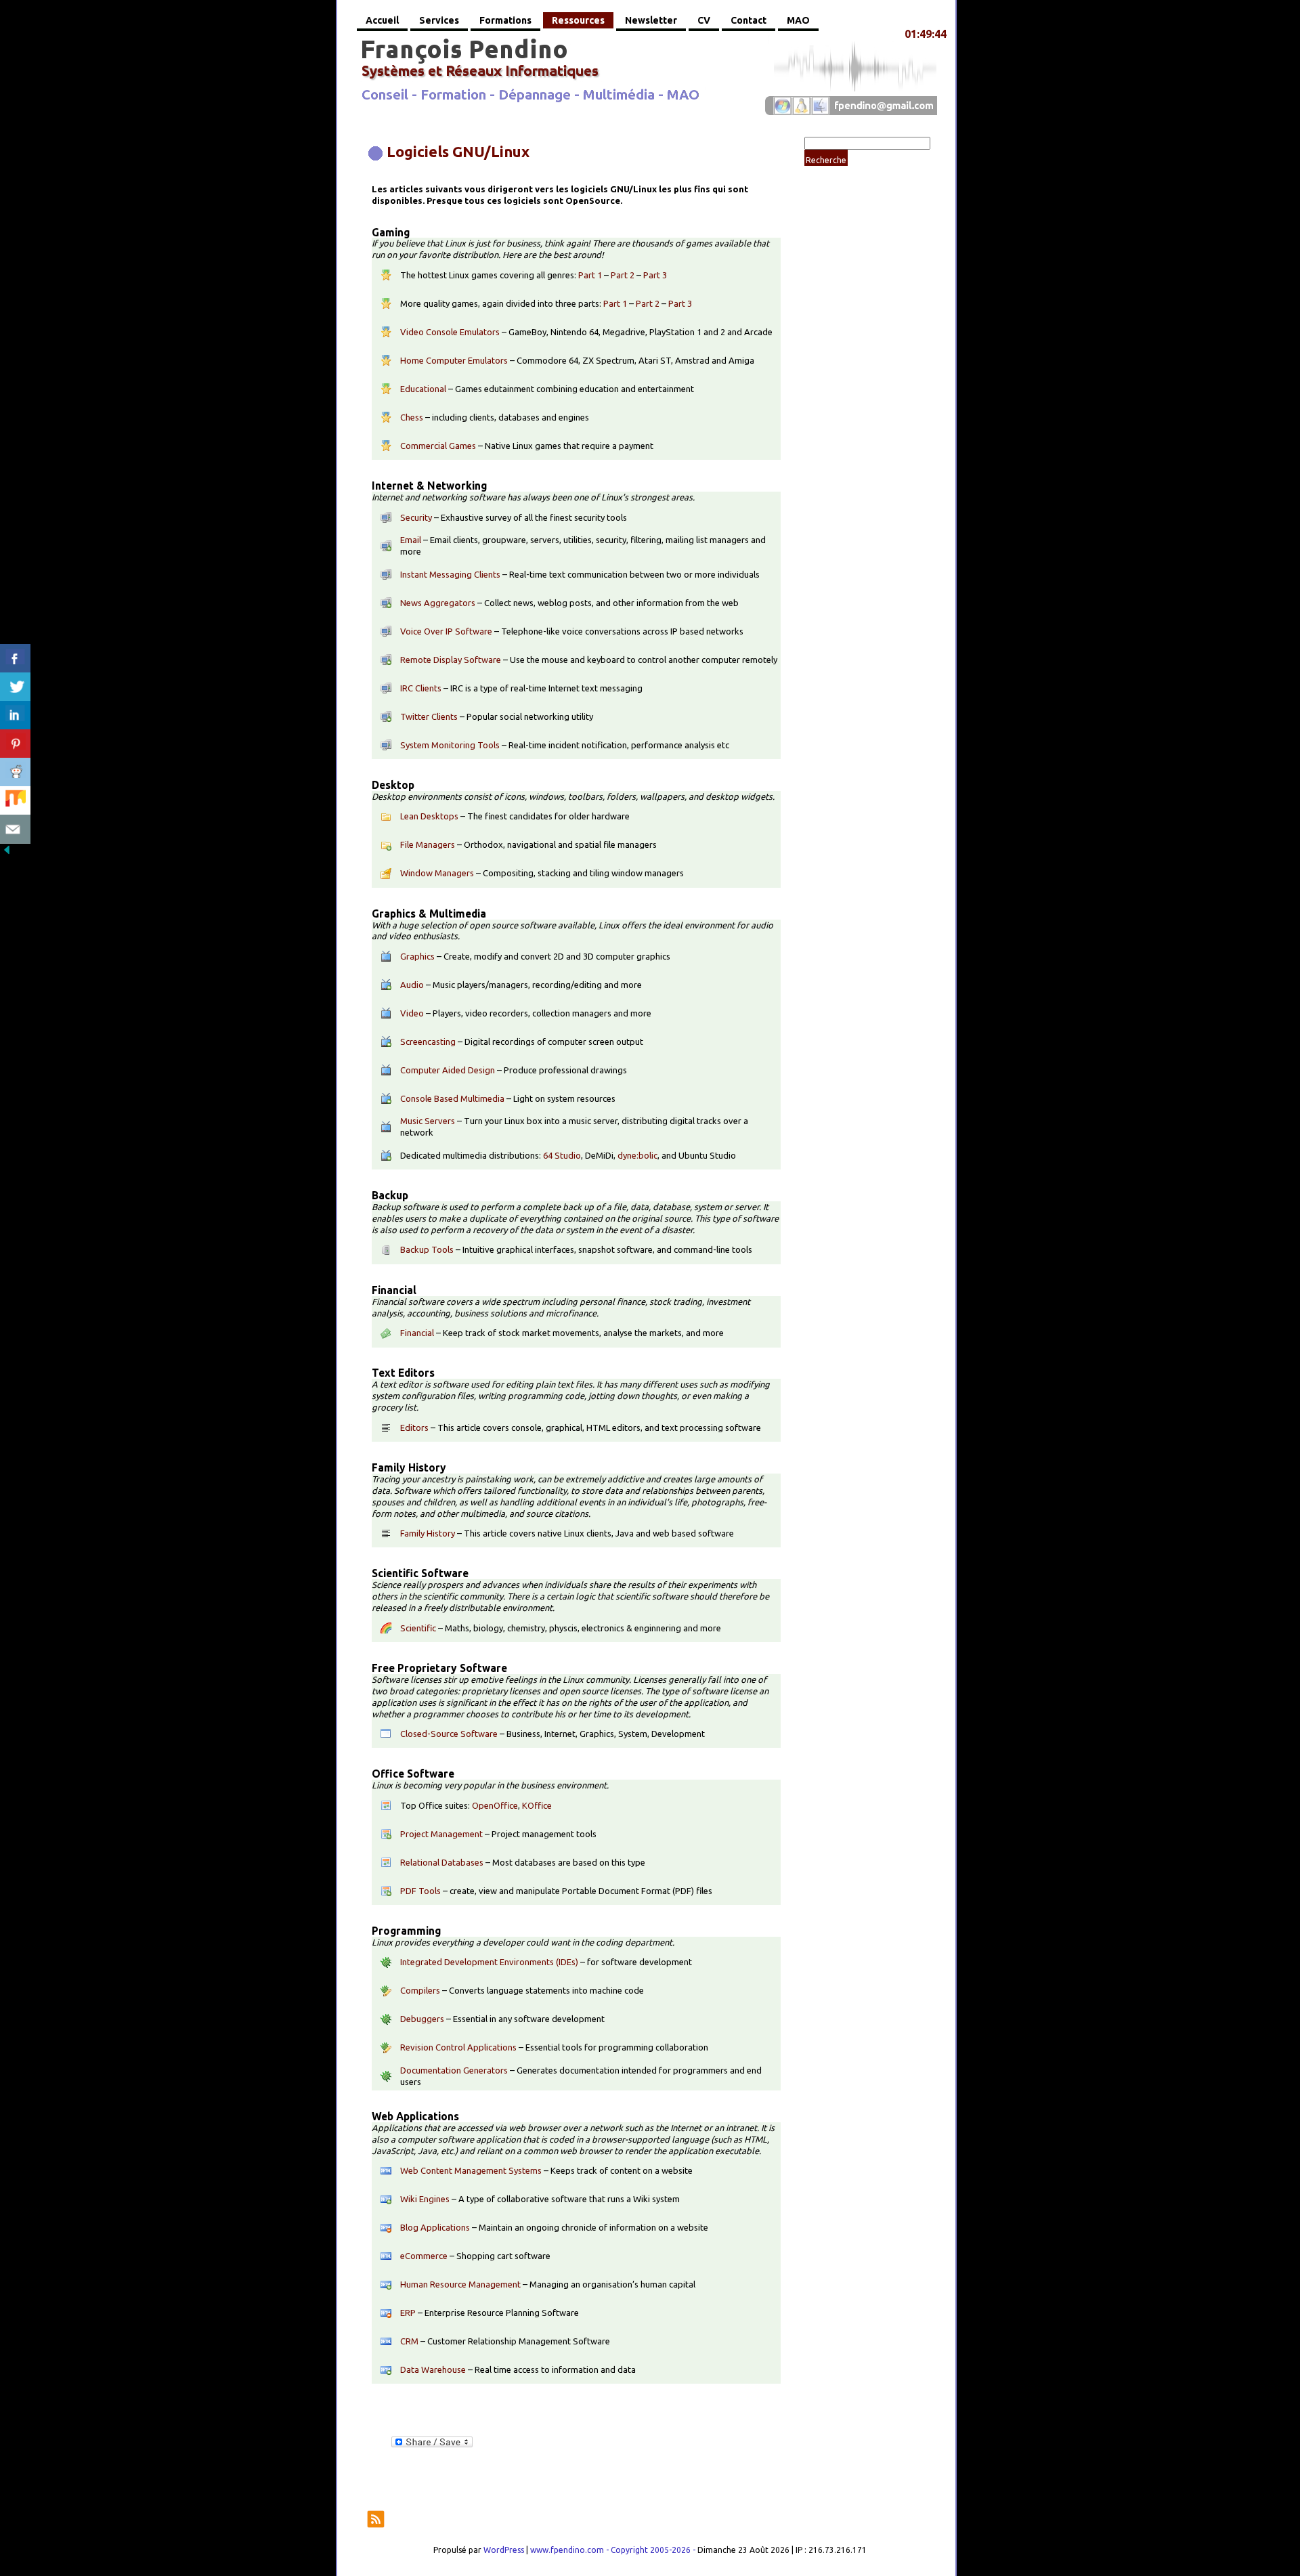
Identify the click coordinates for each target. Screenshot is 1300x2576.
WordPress (504, 2550)
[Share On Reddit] (15, 772)
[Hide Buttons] (7, 853)
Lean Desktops (429, 816)
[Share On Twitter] (15, 687)
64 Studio (562, 1155)
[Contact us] (15, 829)
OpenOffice (495, 1805)
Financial (417, 1333)
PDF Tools (420, 1891)
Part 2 (623, 275)
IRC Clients (421, 688)
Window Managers (437, 873)
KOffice (537, 1805)
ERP (408, 2313)
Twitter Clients (429, 716)
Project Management (441, 1834)
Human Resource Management (460, 2284)
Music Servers (428, 1121)
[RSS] (376, 2519)
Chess (412, 417)
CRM (409, 2341)
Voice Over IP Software (446, 631)
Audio (412, 985)
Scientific (418, 1628)
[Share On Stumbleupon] (15, 801)
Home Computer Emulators (454, 360)
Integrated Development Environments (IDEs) (489, 1962)
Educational (423, 389)
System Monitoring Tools (450, 745)
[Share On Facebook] (15, 659)
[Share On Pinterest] (15, 744)
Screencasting (428, 1042)
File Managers (428, 844)
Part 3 (655, 275)
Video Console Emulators (450, 332)
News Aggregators (438, 603)
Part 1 (590, 275)
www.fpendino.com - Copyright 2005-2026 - (614, 2550)
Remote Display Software (451, 660)
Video (412, 1013)
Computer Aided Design (448, 1070)
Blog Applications (435, 2227)
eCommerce (424, 2256)
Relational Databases (442, 1862)
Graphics (417, 956)
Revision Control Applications (458, 2047)
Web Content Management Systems (471, 2170)
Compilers (420, 1990)
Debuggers (422, 2019)
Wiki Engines (425, 2199)
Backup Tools (427, 1249)
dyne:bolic (637, 1155)
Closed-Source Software (449, 1734)
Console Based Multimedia (452, 1098)
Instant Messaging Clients (450, 574)
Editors (414, 1427)
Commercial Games (438, 446)
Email (411, 540)
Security (416, 517)
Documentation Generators (454, 2070)
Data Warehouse (433, 2369)
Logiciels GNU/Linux (458, 151)
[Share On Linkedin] (15, 715)
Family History (428, 1533)
